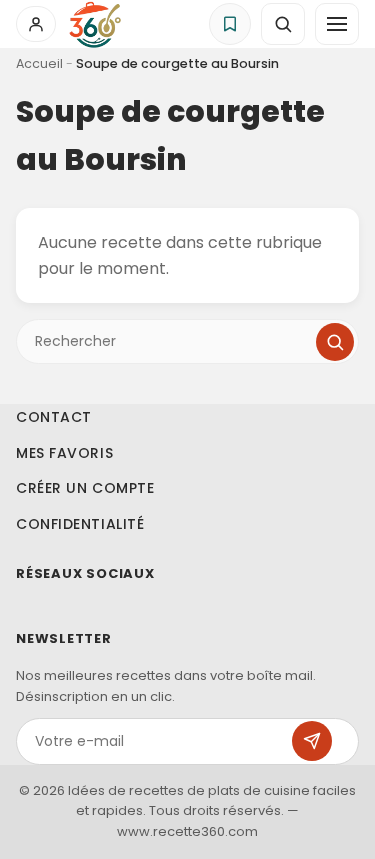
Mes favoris (64, 453)
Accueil (39, 63)
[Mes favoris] (230, 24)
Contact (54, 417)
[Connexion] (36, 24)
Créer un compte (85, 488)
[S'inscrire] (312, 741)
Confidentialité (80, 524)
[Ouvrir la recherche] (283, 24)
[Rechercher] (335, 342)
